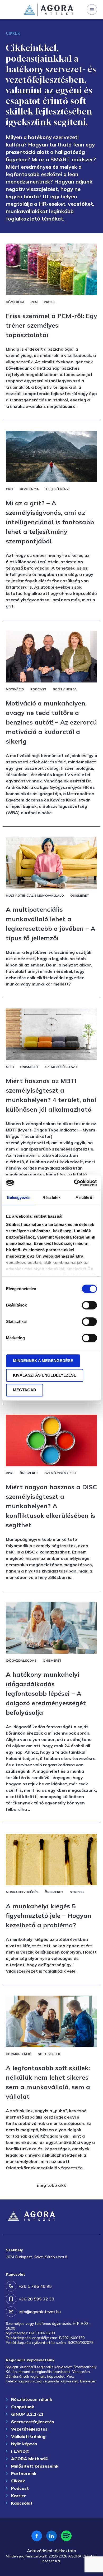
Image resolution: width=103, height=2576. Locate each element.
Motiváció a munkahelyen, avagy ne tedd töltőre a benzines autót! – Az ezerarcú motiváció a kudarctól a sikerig (51, 722)
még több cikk (51, 2185)
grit (10, 489)
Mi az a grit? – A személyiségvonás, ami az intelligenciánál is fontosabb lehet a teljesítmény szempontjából (50, 522)
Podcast (20, 2488)
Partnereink (24, 2473)
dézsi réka (15, 302)
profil (50, 302)
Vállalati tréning (28, 2436)
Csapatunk (23, 2407)
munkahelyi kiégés (22, 1892)
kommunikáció (19, 2054)
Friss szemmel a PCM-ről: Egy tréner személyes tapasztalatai (51, 325)
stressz (77, 1892)
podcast (38, 689)
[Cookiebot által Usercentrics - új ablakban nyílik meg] (74, 1183)
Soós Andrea (65, 689)
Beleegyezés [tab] (19, 1197)
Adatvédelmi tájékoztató (51, 2551)
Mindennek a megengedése (43, 1361)
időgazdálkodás (21, 1660)
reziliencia (29, 489)
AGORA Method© (30, 2459)
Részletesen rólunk (32, 2399)
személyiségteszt (61, 1067)
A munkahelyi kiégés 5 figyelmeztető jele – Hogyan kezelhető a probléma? (49, 1915)
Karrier (18, 2496)
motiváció (15, 689)
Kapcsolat (22, 2503)
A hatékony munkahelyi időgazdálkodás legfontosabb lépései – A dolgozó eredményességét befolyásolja (46, 1693)
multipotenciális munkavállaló (35, 895)
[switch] (89, 1305)
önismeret (80, 895)
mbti (10, 1067)
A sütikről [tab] (85, 1197)
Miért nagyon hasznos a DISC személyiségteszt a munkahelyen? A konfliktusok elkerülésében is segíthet (51, 1506)
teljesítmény (57, 489)
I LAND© (20, 2451)
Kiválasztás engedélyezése (45, 1375)
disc (10, 1473)
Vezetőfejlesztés (29, 2429)
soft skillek (49, 2054)
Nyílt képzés (24, 2444)
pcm (34, 302)
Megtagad (25, 1390)
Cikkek (18, 2481)
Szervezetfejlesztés (26, 24)
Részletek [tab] (52, 1197)
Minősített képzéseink (35, 2466)
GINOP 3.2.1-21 (27, 2414)
